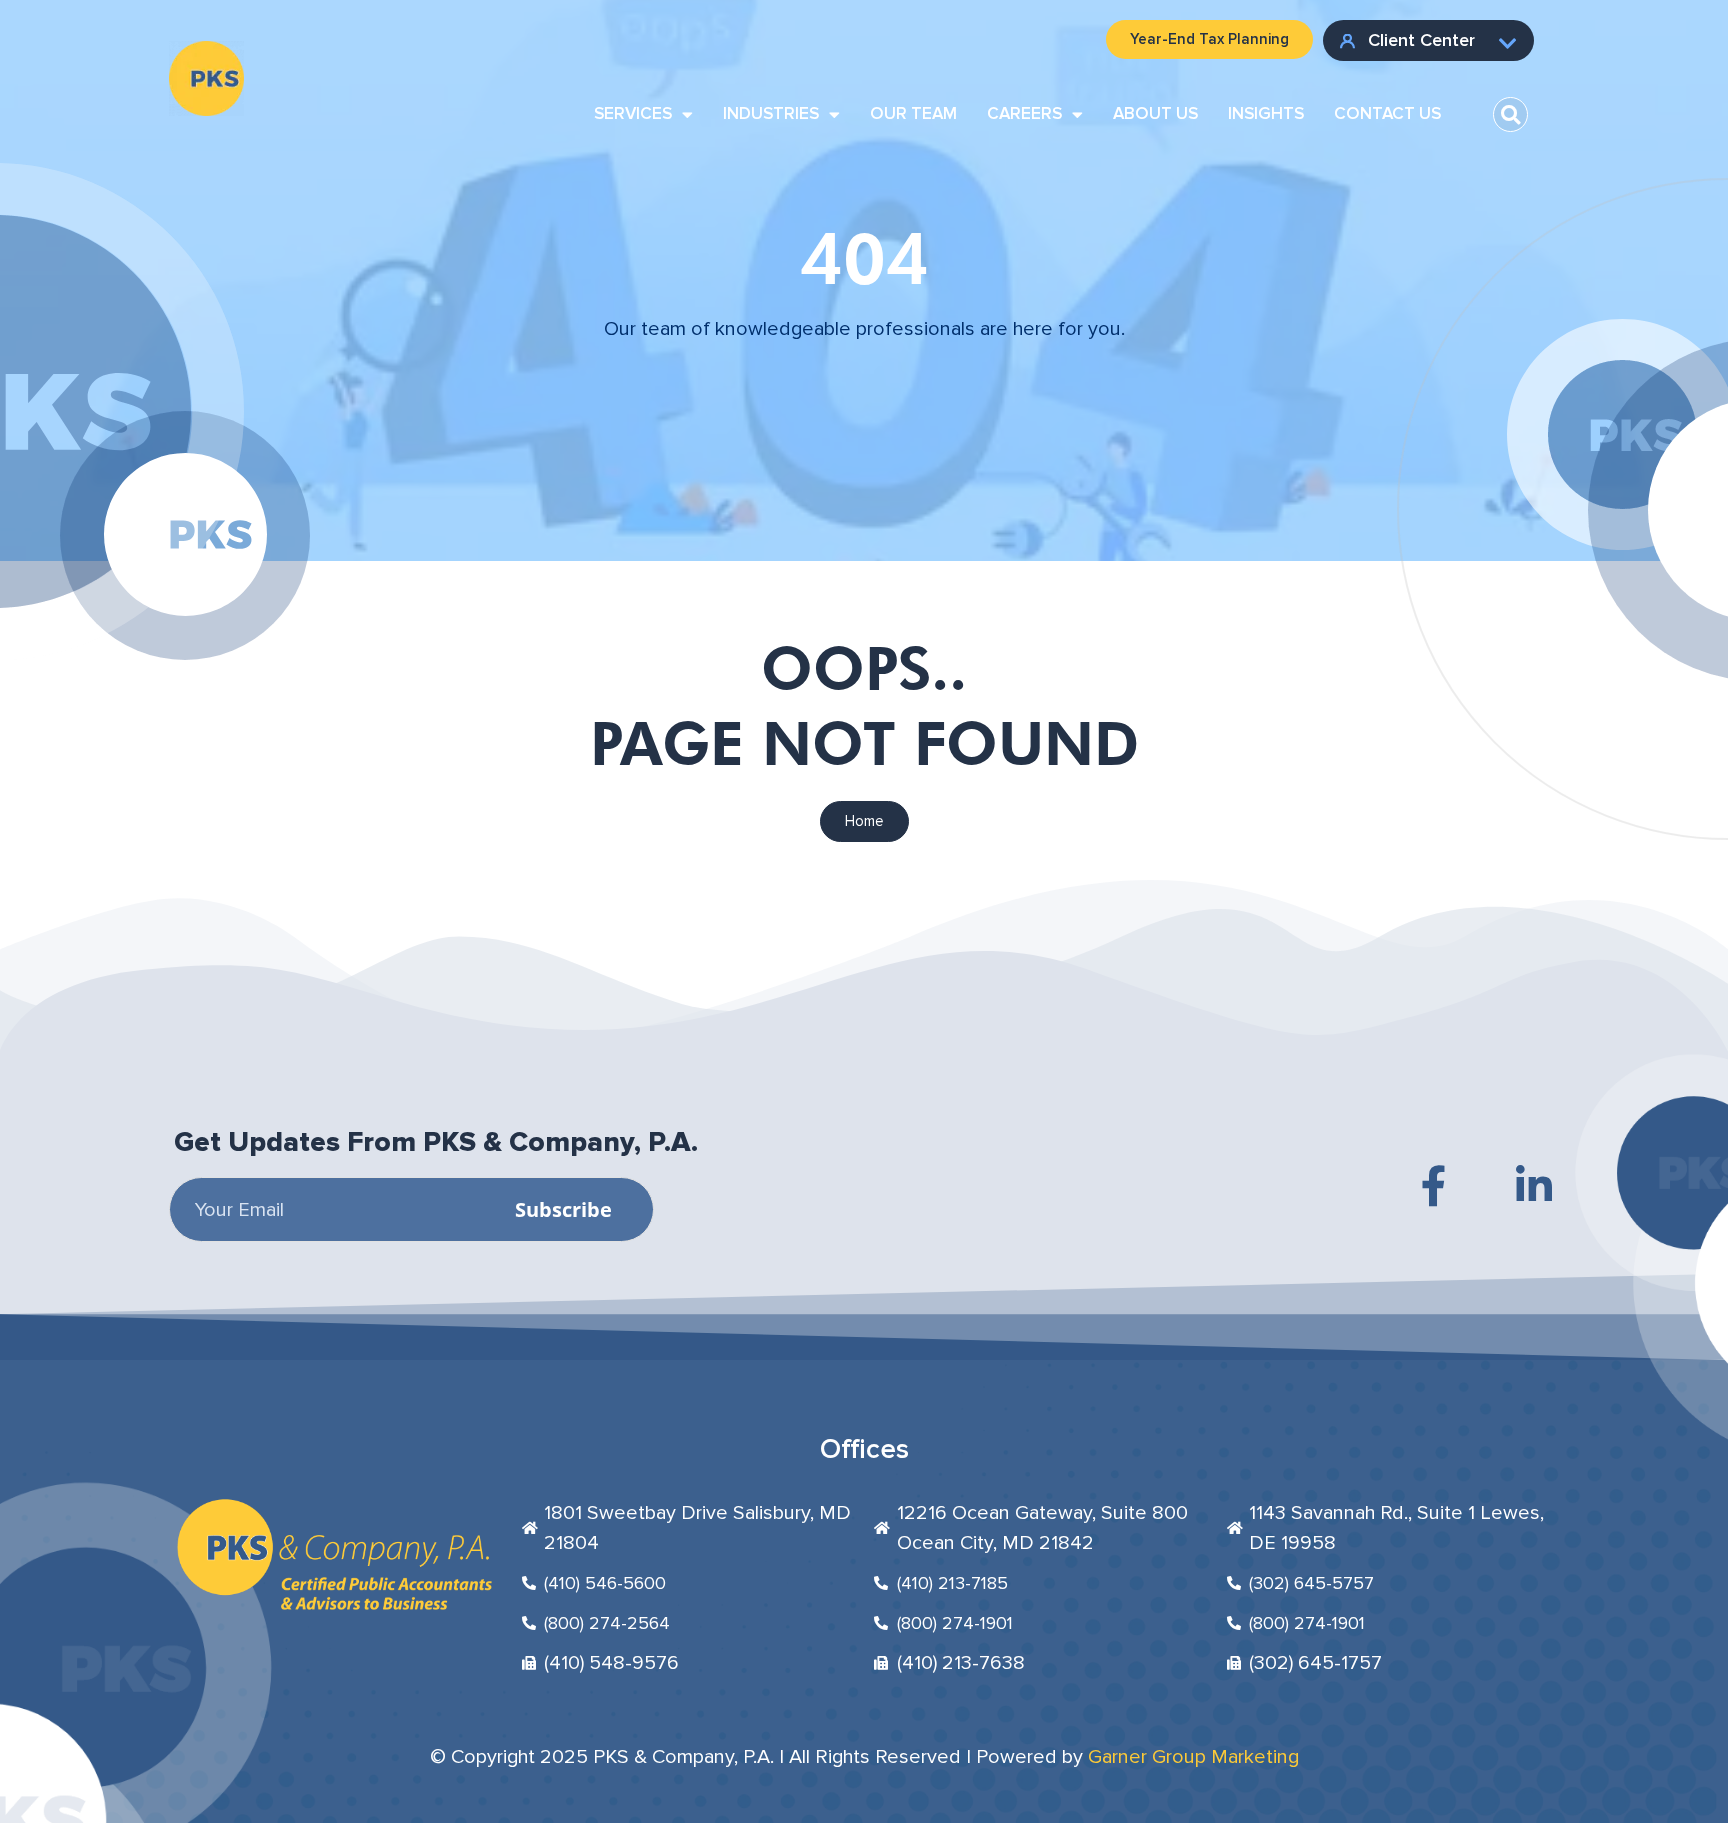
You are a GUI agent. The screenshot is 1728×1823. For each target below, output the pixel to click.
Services (633, 113)
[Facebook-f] (1434, 1186)
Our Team (913, 113)
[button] (1510, 114)
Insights (1266, 113)
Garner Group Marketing (1193, 1757)
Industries (771, 113)
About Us (1155, 113)
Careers (1024, 113)
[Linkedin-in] (1534, 1186)
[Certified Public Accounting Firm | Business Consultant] (206, 56)
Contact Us (1387, 113)
